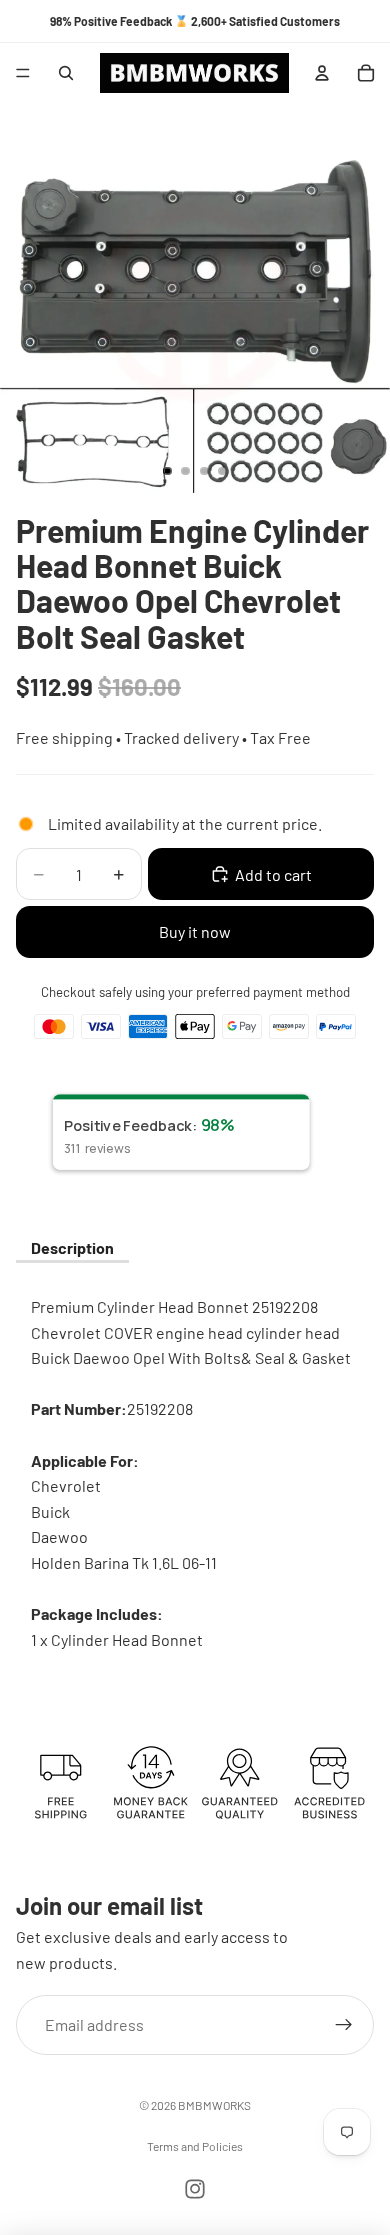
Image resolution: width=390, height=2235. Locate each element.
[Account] (322, 73)
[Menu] (23, 73)
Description (72, 1247)
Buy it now (195, 931)
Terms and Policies (195, 2146)
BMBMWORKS (214, 2105)
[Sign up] (344, 2025)
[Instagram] (195, 2189)
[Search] (66, 73)
